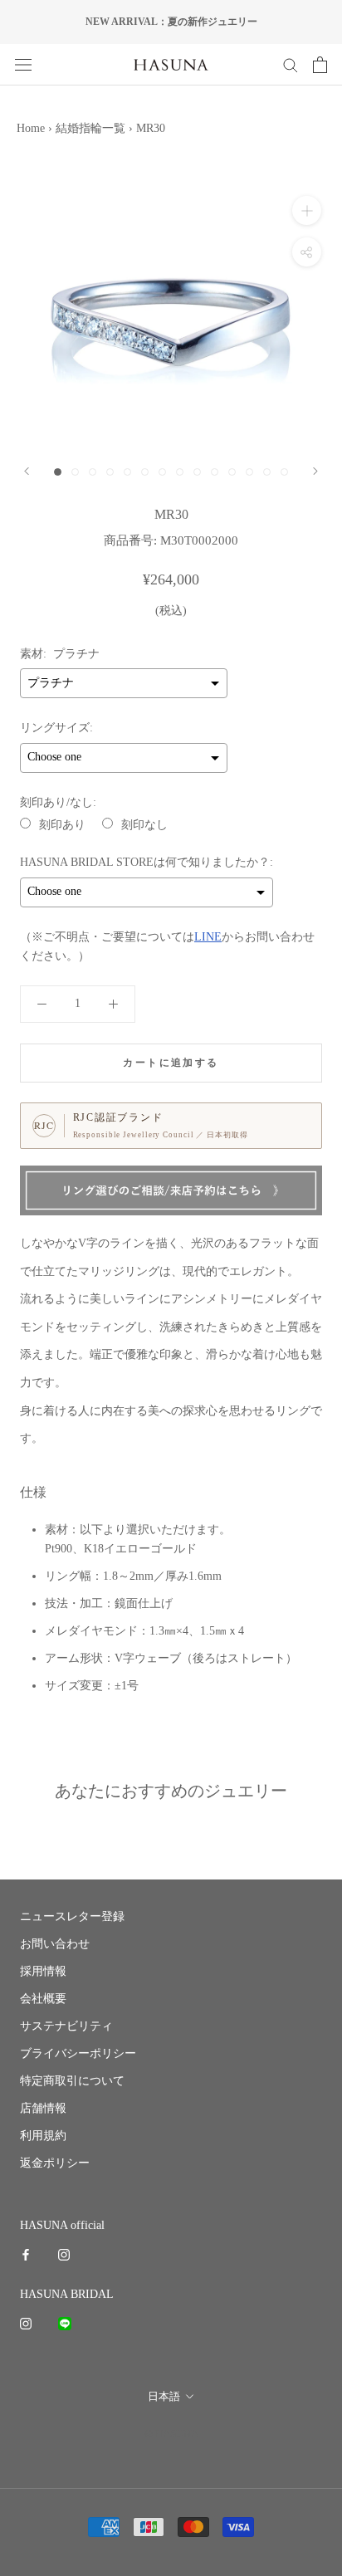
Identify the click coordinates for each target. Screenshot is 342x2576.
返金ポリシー (55, 2163)
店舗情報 (43, 2108)
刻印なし (144, 825)
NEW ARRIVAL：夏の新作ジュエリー (171, 22)
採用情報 (43, 1971)
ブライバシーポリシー (78, 2053)
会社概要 (43, 1999)
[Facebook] (26, 2253)
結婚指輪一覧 (90, 128)
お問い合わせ (55, 1944)
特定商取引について (72, 2081)
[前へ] (27, 471)
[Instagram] (64, 2253)
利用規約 (43, 2136)
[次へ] (315, 471)
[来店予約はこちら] (171, 1191)
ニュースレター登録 (72, 1916)
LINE (208, 937)
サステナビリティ (66, 2026)
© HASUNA (171, 2434)
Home (31, 128)
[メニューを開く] (23, 64)
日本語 (164, 2396)
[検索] (291, 64)
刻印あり (62, 825)
